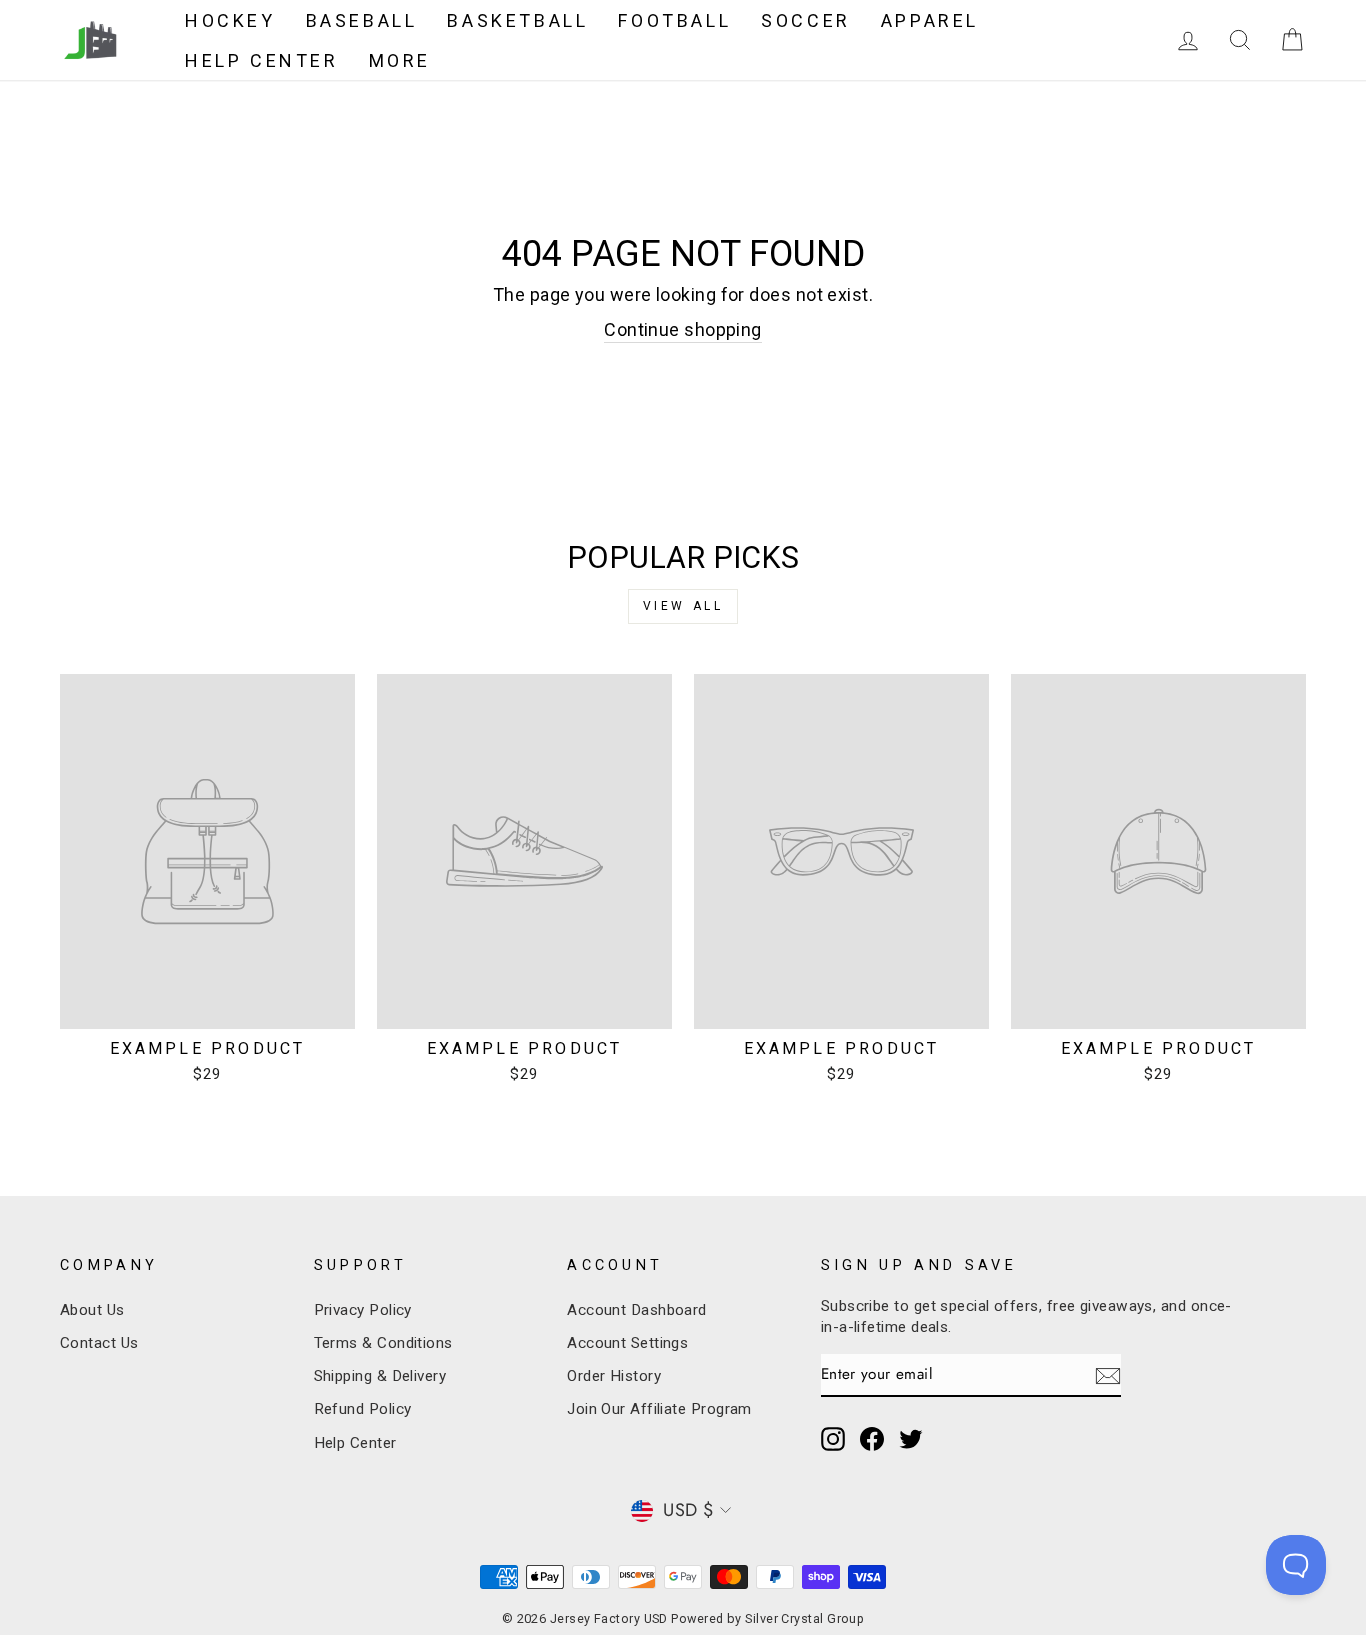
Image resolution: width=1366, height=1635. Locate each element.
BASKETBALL (517, 20)
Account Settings (627, 1343)
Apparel (930, 20)
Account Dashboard (637, 1310)
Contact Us (99, 1343)
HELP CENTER (262, 60)
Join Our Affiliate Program (659, 1409)
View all (683, 606)
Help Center (355, 1443)
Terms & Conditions (383, 1343)
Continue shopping (683, 329)
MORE (400, 60)
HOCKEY (230, 20)
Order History (614, 1376)
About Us (92, 1310)
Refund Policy (363, 1409)
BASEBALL (362, 20)
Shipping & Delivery (380, 1376)
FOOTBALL (674, 20)
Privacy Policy (363, 1310)
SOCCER (806, 20)
